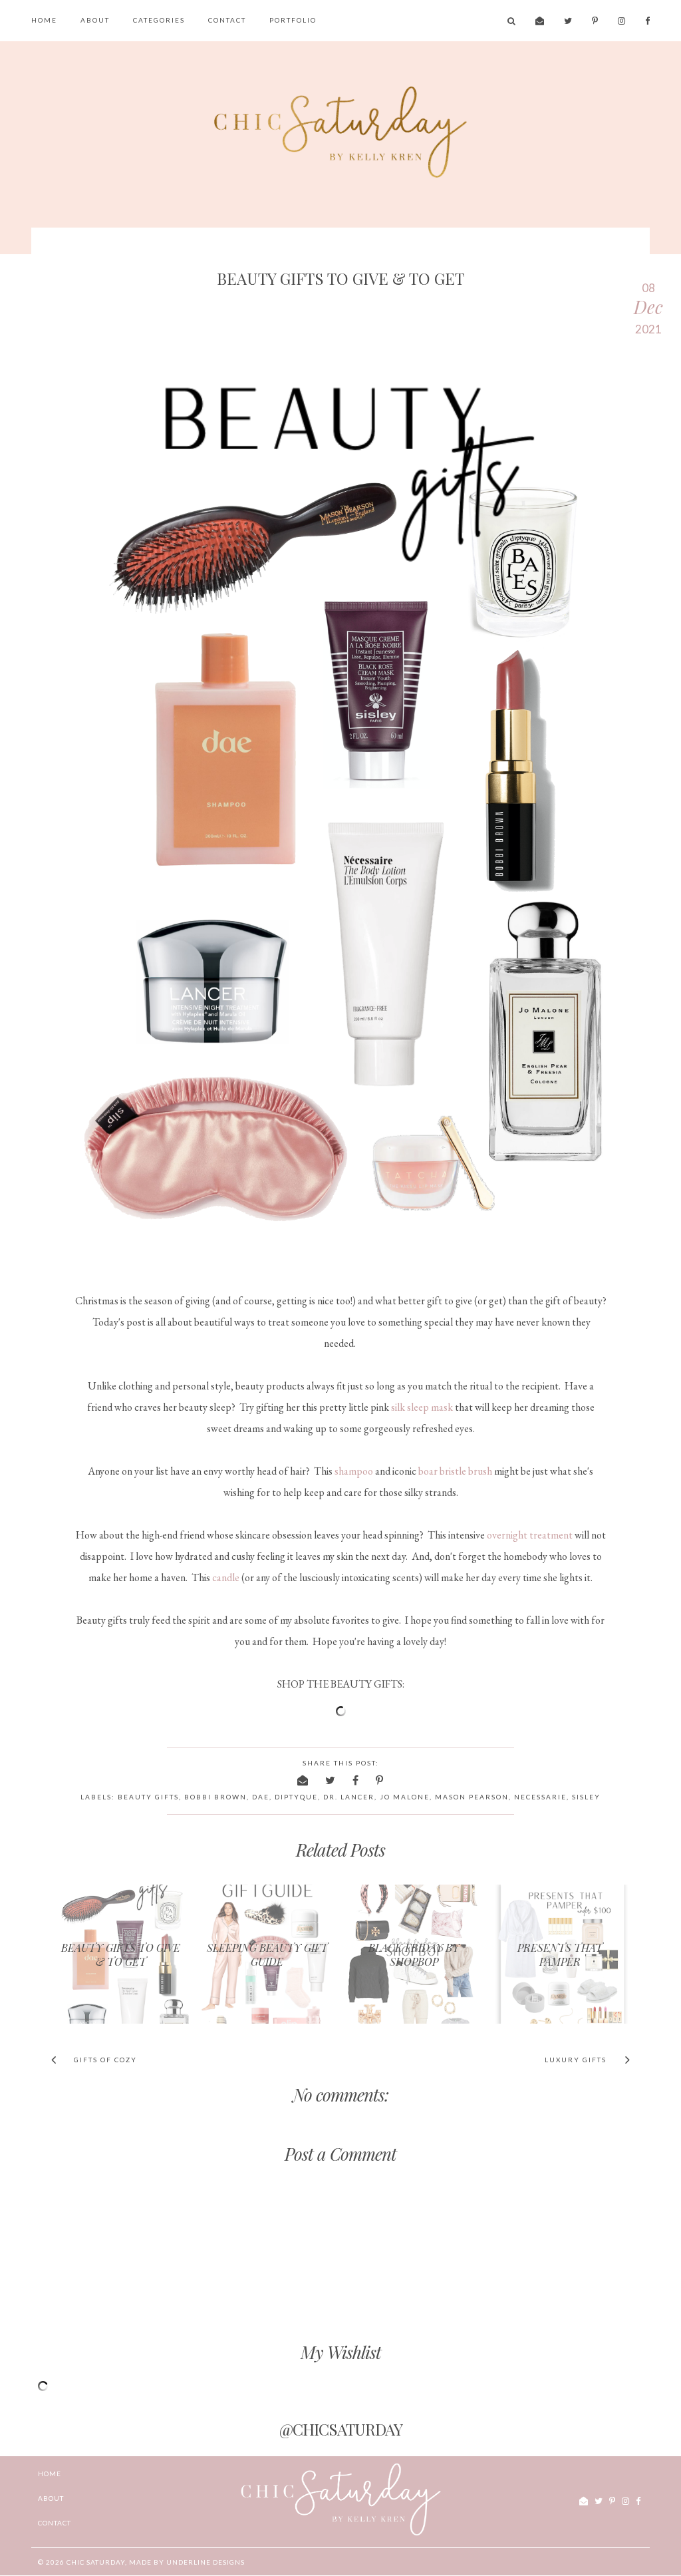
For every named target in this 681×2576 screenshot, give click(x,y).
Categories (159, 20)
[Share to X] (331, 1780)
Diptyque (296, 1797)
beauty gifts (148, 1797)
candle (226, 1577)
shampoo (354, 1471)
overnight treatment (530, 1535)
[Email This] (303, 1780)
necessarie (540, 1797)
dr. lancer (349, 1797)
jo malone (405, 1797)
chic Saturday (96, 2562)
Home (44, 20)
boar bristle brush (455, 1471)
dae (261, 1797)
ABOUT (95, 20)
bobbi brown (215, 1797)
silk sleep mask (422, 1407)
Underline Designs (205, 2562)
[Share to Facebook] (356, 1780)
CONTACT (227, 20)
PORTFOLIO (293, 20)
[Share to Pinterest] (380, 1780)
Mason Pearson (472, 1797)
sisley (586, 1797)
